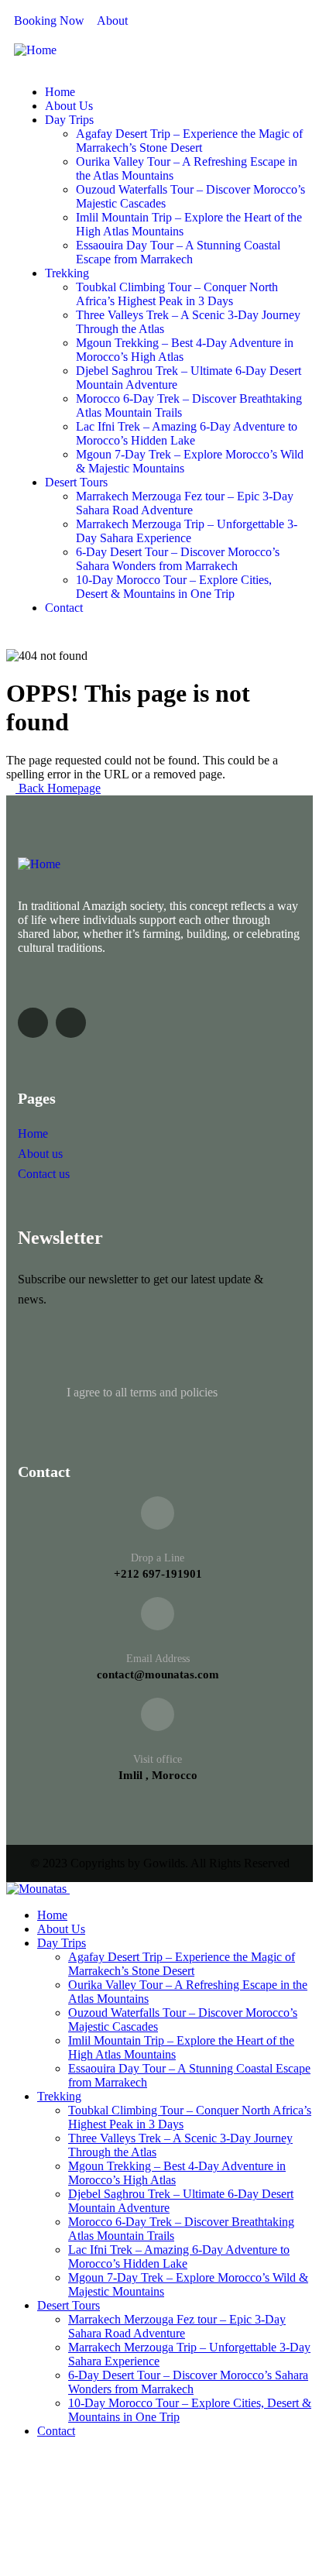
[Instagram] (71, 1023)
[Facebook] (33, 1023)
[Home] (35, 50)
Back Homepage (58, 788)
